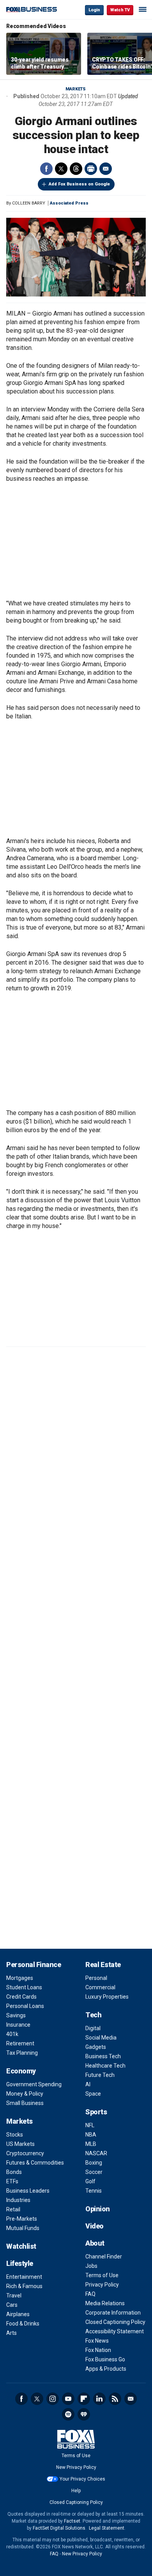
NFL (90, 2125)
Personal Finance (34, 1965)
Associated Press (69, 203)
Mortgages (20, 1978)
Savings (16, 2015)
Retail (13, 2209)
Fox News (97, 2341)
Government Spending (34, 2084)
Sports (96, 2112)
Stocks (15, 2135)
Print (91, 169)
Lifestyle (20, 2263)
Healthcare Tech (105, 2066)
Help (76, 2491)
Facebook (46, 169)
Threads (76, 169)
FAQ (90, 2294)
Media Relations (105, 2303)
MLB (91, 2144)
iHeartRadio (84, 2414)
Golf (90, 2181)
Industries (18, 2200)
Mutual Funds (23, 2228)
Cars (12, 2305)
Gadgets (96, 2047)
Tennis (94, 2191)
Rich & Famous (24, 2286)
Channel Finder (104, 2257)
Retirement (20, 2043)
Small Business (25, 2103)
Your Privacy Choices (82, 2479)
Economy (21, 2071)
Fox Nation (98, 2350)
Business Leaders (28, 2191)
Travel (14, 2295)
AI (88, 2084)
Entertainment (24, 2277)
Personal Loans (25, 2006)
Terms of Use (102, 2275)
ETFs (12, 2181)
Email (106, 169)
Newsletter (131, 2399)
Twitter (61, 169)
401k (12, 2034)
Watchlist (21, 2246)
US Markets (20, 2144)
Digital (93, 2028)
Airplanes (18, 2314)
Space (93, 2094)
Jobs (91, 2266)
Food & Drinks (23, 2324)
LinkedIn (99, 2399)
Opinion (98, 2209)
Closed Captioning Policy (115, 2322)
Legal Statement (107, 2528)
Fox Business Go (105, 2359)
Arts (11, 2333)
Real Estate (103, 1965)
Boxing (94, 2163)
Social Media (101, 2038)
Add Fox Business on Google (79, 184)
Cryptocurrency (25, 2153)
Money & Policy (25, 2094)
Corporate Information (113, 2313)
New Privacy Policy (76, 2467)
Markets (76, 89)
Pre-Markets (22, 2219)
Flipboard (84, 2399)
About (95, 2243)
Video (95, 2226)
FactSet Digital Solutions (59, 2528)
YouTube (68, 2399)
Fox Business (32, 10)
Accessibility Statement (115, 2331)
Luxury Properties (107, 1997)
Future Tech (100, 2075)
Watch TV (120, 10)
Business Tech (103, 2056)
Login (94, 10)
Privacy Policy (102, 2285)
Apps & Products (106, 2369)
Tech (93, 2015)
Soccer (94, 2172)
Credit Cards (21, 1997)
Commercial (100, 1987)
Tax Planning (22, 2053)
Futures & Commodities (35, 2163)
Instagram (53, 2399)
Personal (96, 1978)
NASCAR (96, 2153)
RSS (115, 2399)
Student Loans (24, 1987)
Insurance (18, 2025)
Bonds (14, 2172)
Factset (72, 2521)
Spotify (68, 2414)
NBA (91, 2135)
